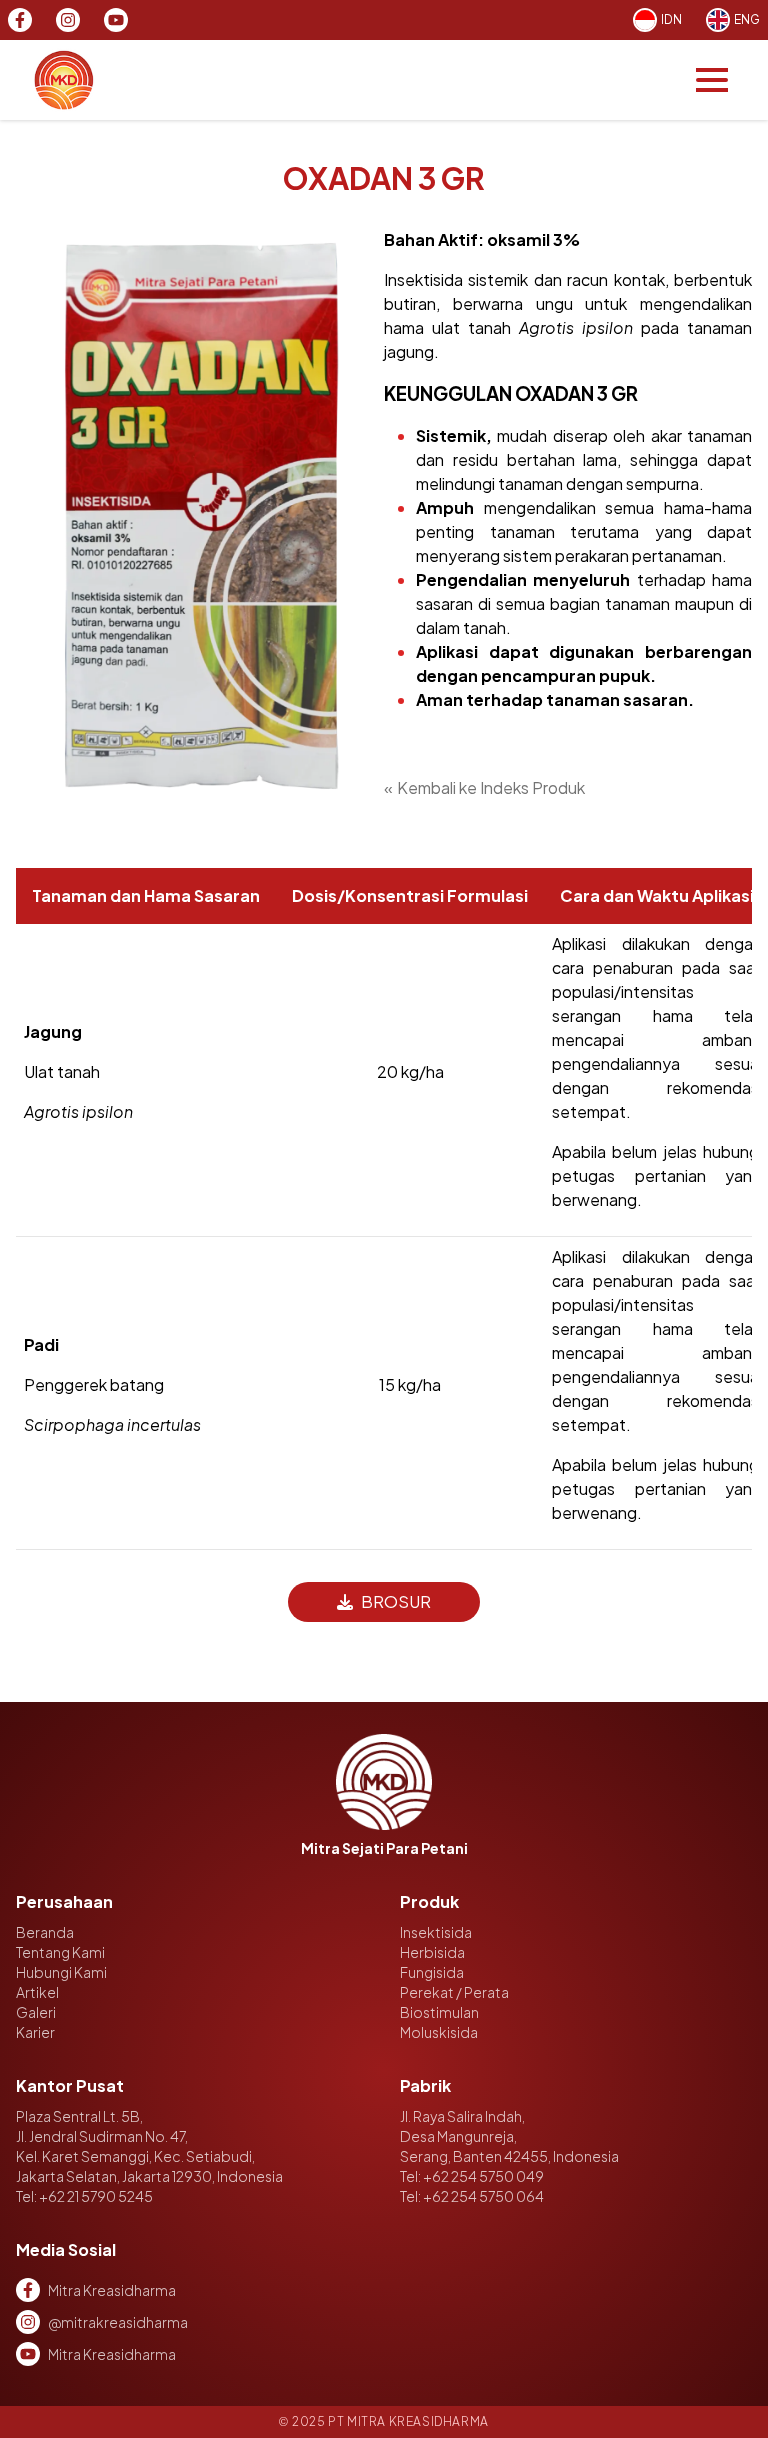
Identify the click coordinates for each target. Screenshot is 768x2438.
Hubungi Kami (61, 1972)
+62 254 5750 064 (483, 2196)
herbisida (432, 1952)
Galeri (36, 2012)
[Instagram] (68, 20)
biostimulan (439, 2012)
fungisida (432, 1972)
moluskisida (439, 2032)
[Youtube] (116, 20)
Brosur (396, 1601)
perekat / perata (454, 1992)
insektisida (436, 1932)
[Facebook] (20, 20)
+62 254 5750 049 (483, 2176)
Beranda (45, 1932)
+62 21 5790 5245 (96, 2196)
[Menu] (712, 80)
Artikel (37, 1992)
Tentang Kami (60, 1952)
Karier (35, 2032)
